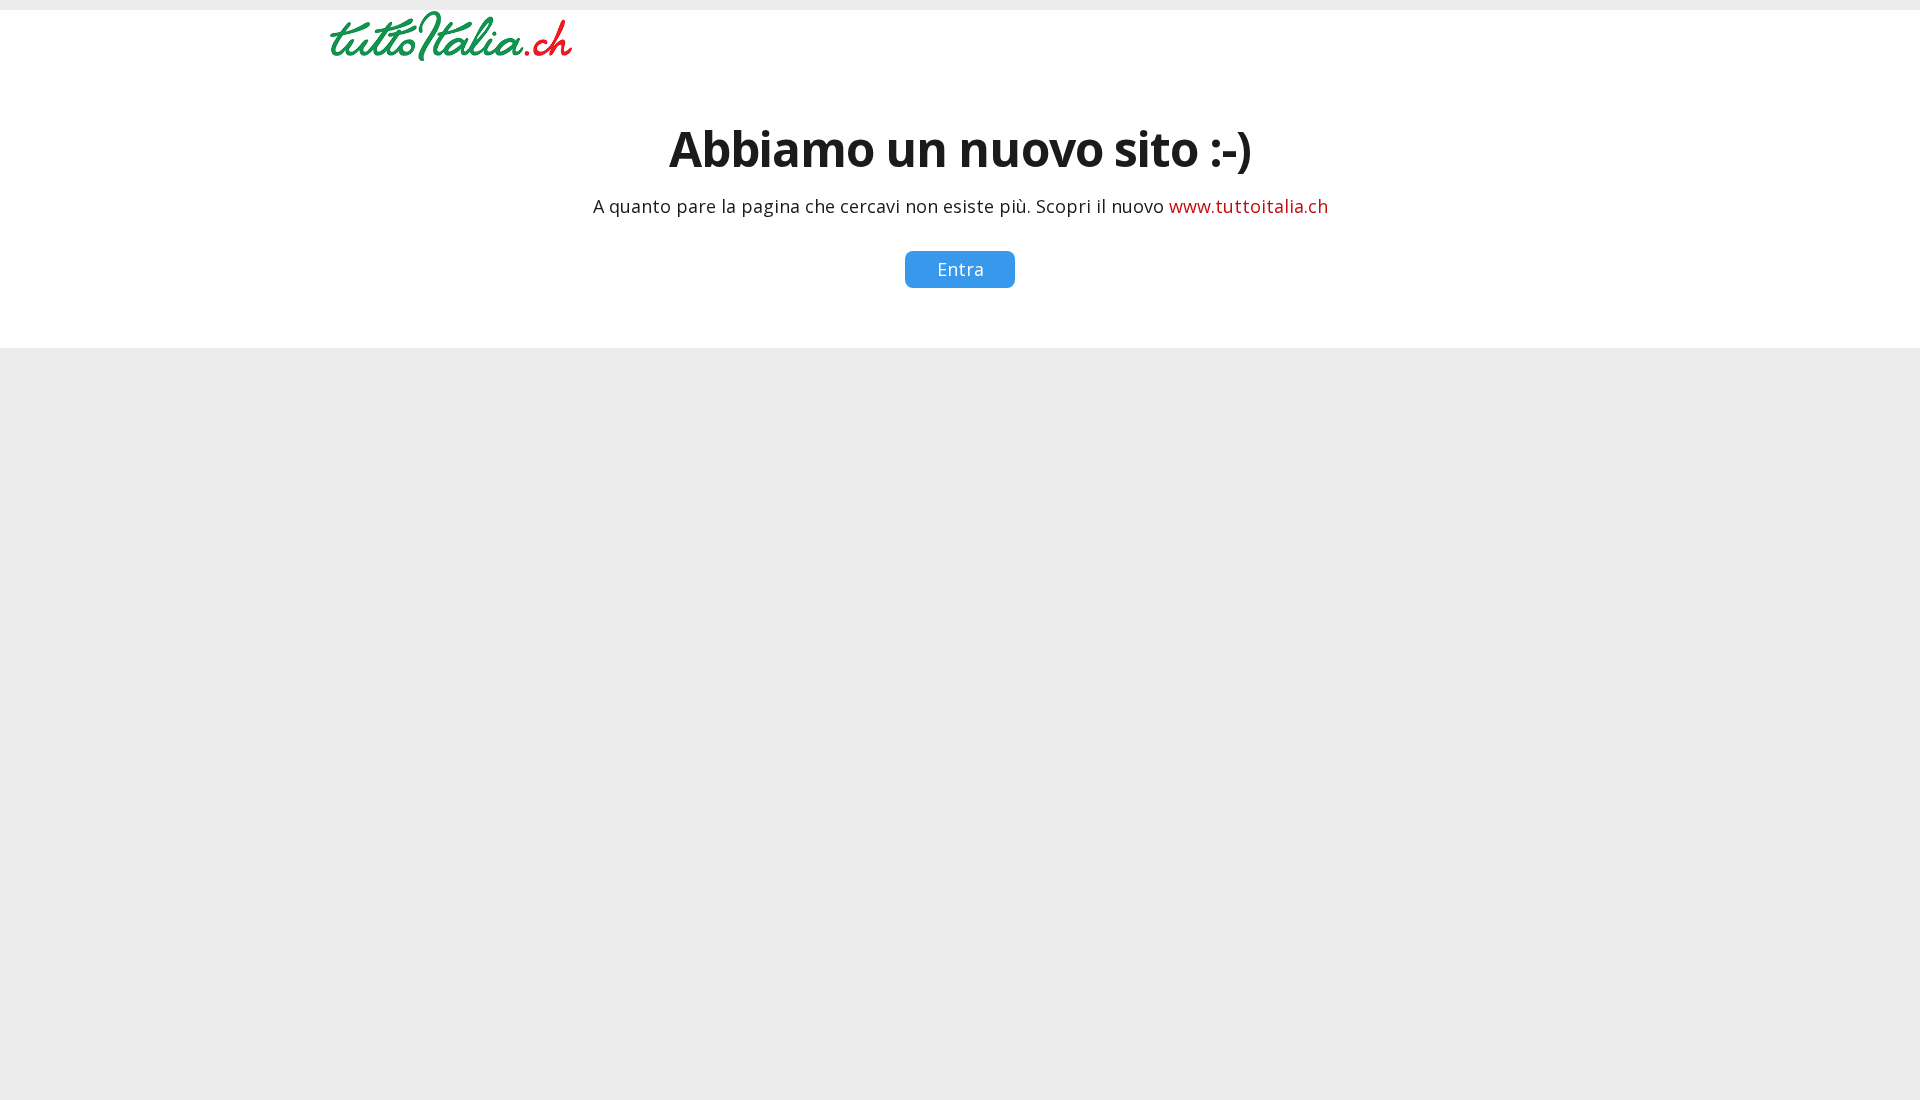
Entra (960, 269)
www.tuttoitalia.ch (1248, 206)
